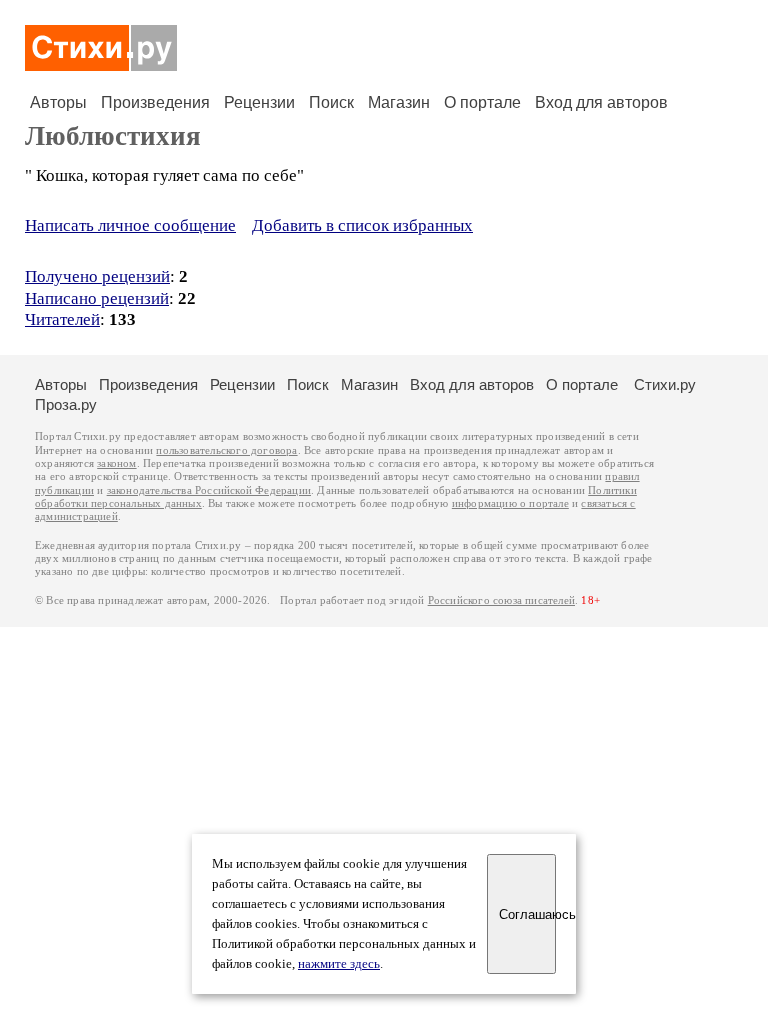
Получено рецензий (97, 276)
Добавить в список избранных (362, 225)
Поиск (331, 102)
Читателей (62, 319)
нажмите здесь (339, 964)
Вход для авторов (601, 102)
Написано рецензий (97, 298)
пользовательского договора (226, 450)
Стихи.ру (665, 384)
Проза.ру (66, 404)
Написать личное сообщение (130, 225)
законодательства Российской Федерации (209, 490)
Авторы (58, 102)
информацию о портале (510, 503)
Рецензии (259, 102)
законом (116, 463)
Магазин (399, 102)
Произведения (155, 102)
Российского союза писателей (501, 600)
